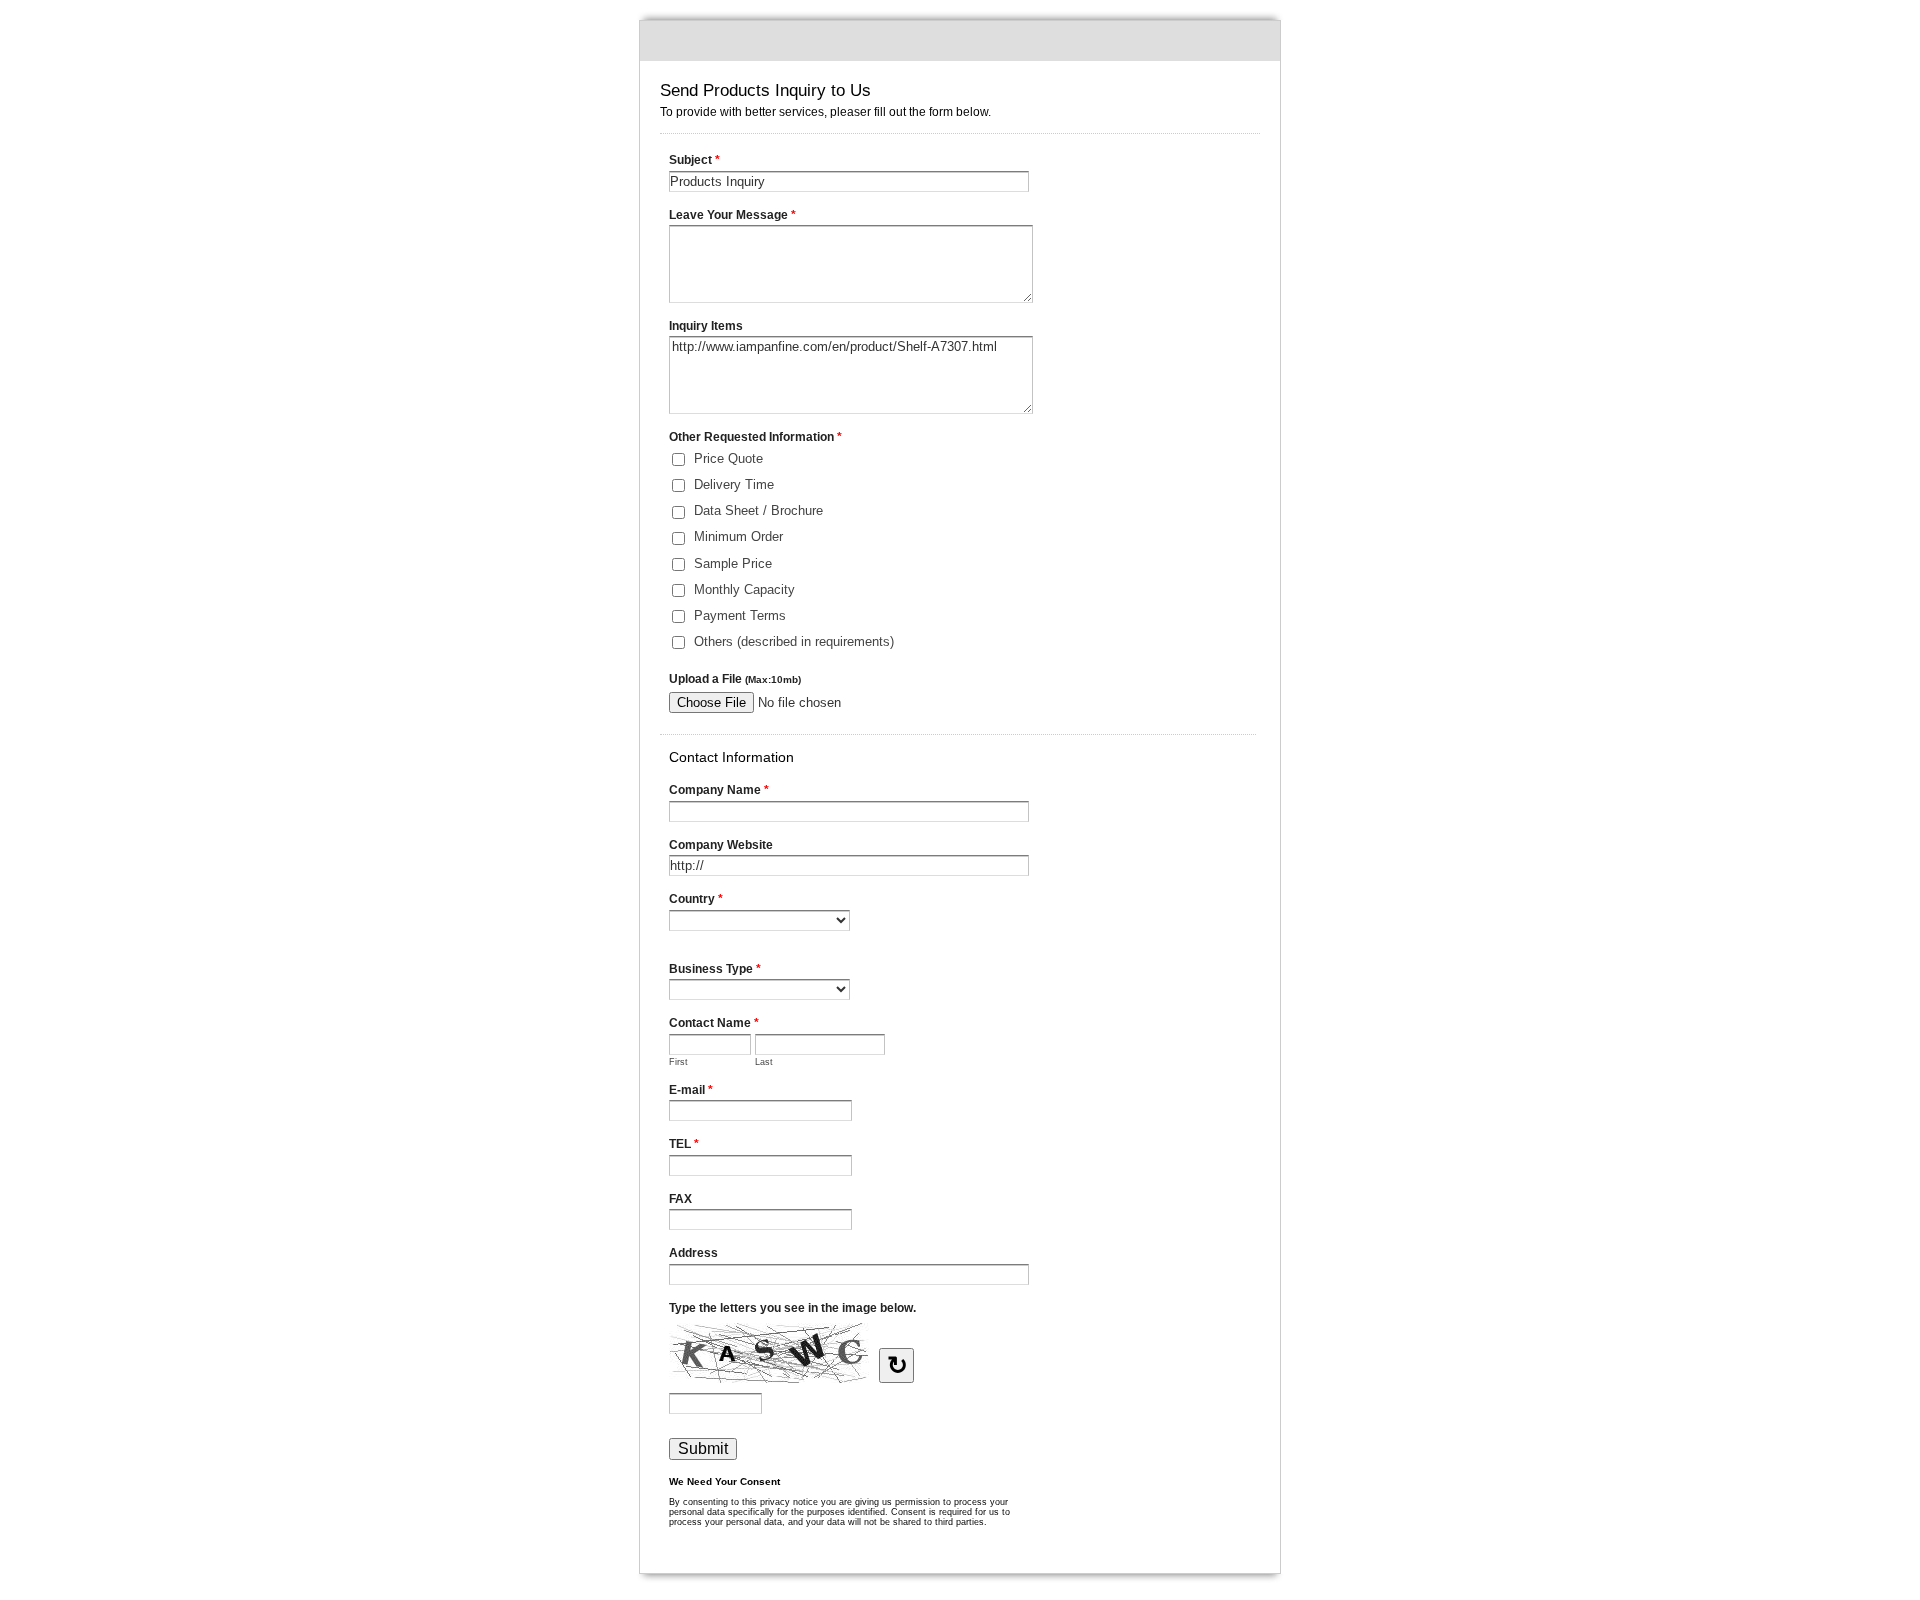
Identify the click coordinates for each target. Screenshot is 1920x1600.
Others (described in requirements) (794, 641)
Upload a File (735, 679)
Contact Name (714, 1023)
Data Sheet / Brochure (758, 510)
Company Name (719, 790)
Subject (694, 160)
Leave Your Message (732, 215)
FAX (680, 1199)
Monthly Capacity (744, 589)
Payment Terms (740, 615)
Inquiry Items (706, 326)
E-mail (691, 1090)
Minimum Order (738, 536)
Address (693, 1253)
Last (764, 1062)
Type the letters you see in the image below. (792, 1308)
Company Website (721, 845)
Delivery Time (734, 484)
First (678, 1062)
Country (696, 899)
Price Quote (728, 458)
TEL (684, 1144)
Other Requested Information (755, 437)
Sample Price (733, 563)
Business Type (715, 969)
